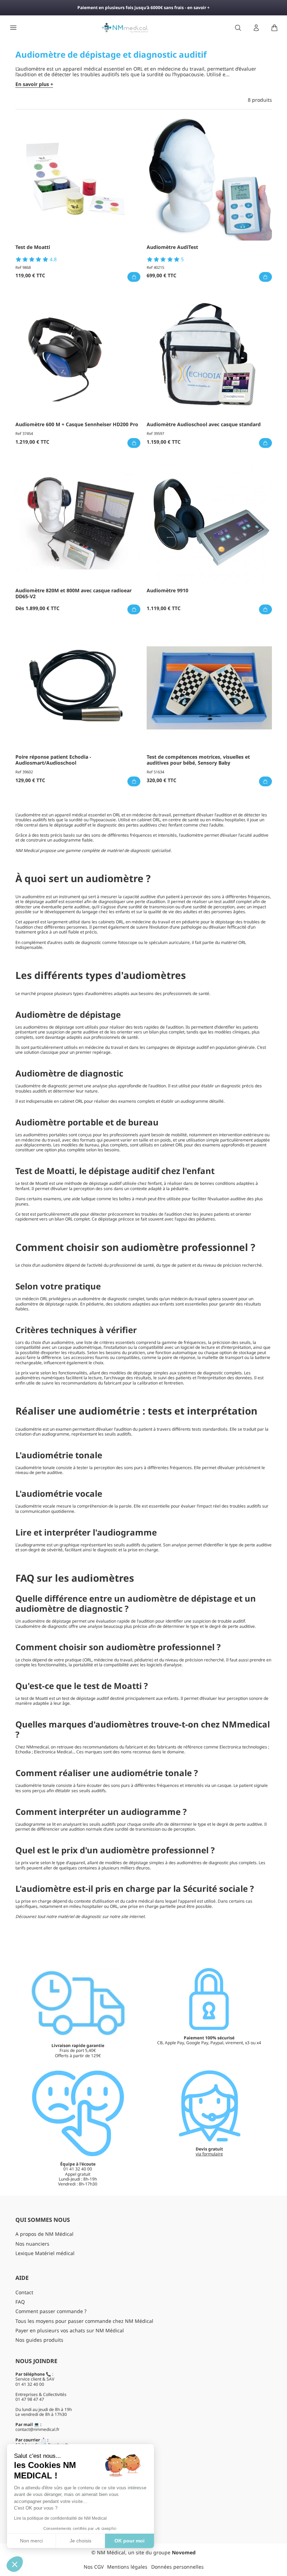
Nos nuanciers (32, 2244)
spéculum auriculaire (169, 942)
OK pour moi (129, 2541)
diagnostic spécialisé (150, 850)
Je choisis (80, 2541)
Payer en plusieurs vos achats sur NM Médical (70, 2330)
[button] (15, 2564)
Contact (24, 2292)
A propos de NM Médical (44, 2234)
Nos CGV (94, 2567)
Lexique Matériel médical (45, 2253)
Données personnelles (177, 2567)
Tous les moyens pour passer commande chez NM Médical (84, 2321)
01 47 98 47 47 (30, 2399)
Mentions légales (127, 2567)
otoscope (128, 942)
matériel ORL (233, 942)
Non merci (31, 2541)
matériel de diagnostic (79, 1916)
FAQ (20, 2302)
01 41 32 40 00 (30, 2384)
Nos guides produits (39, 2340)
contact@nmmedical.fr (37, 2429)
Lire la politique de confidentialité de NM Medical (60, 2518)
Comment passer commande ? (51, 2311)
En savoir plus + (34, 84)
